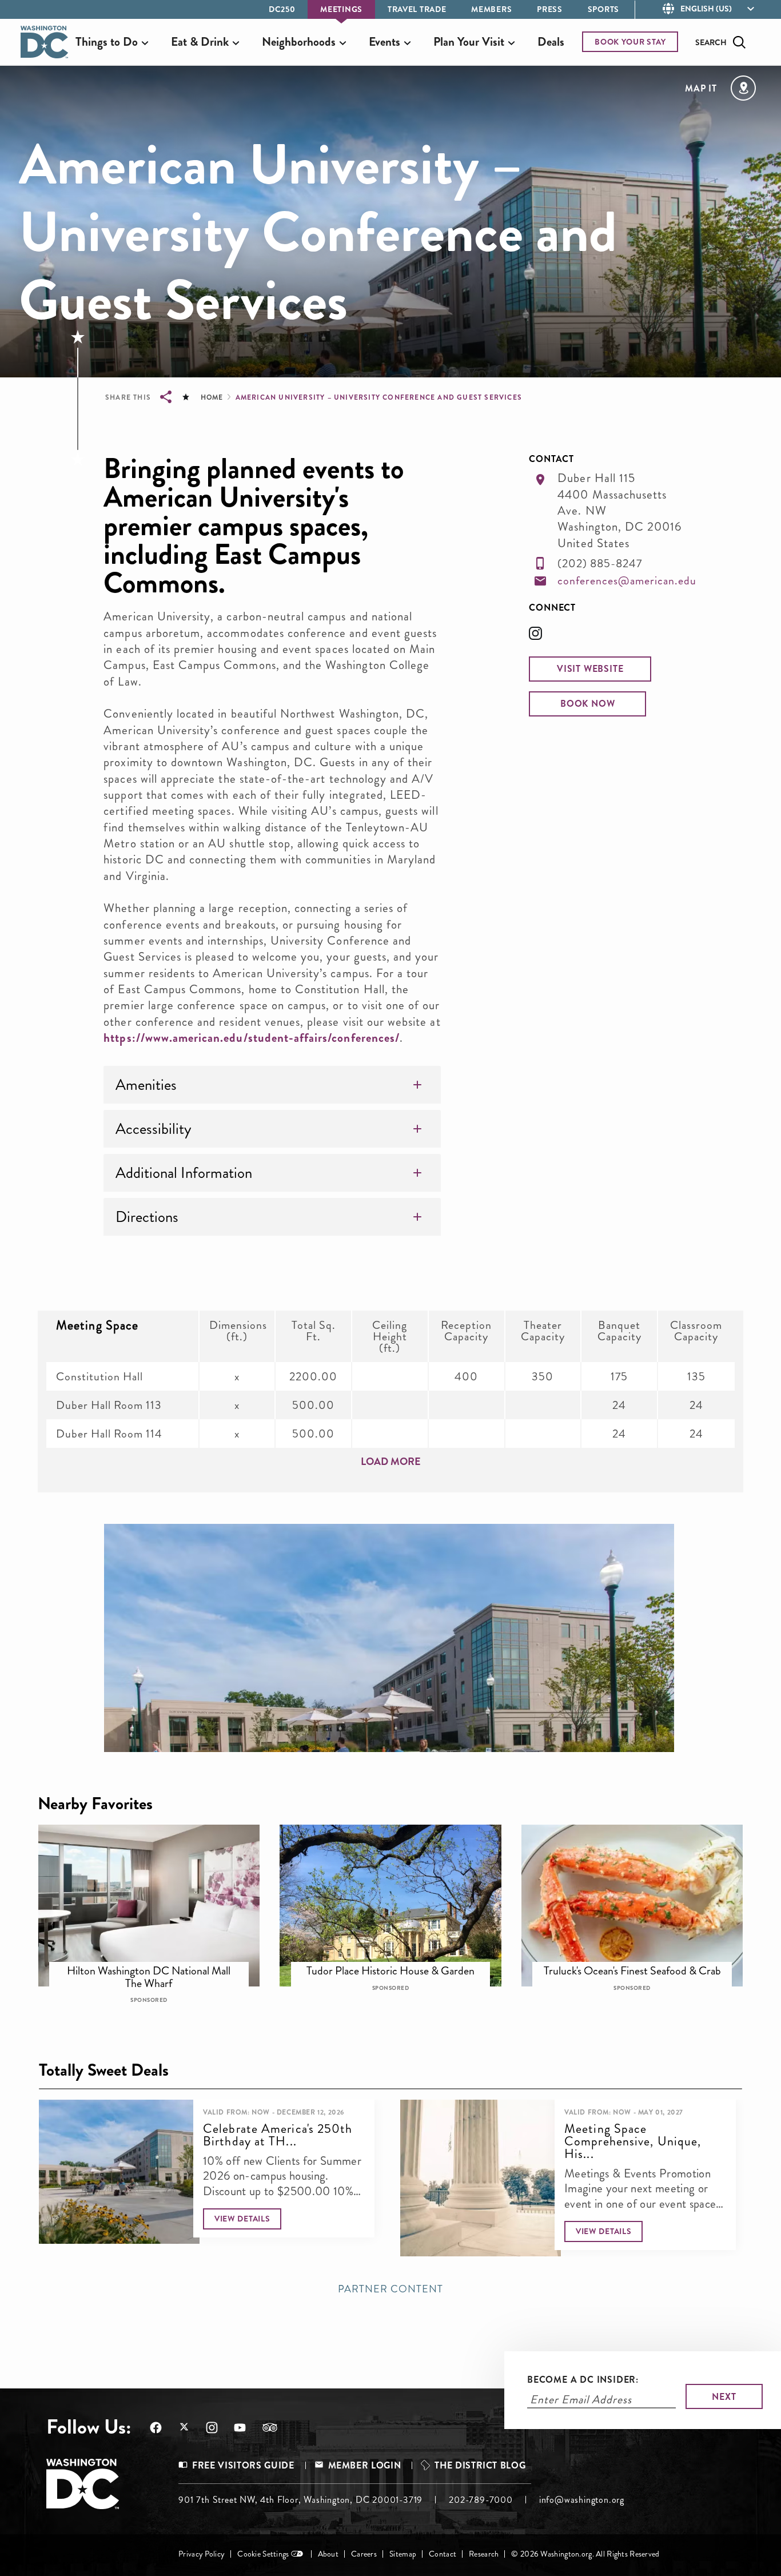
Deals (551, 42)
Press (550, 9)
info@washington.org (582, 2500)
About (328, 2554)
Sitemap (403, 2554)
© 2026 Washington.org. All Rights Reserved (585, 2554)
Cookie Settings (263, 2554)
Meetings (341, 9)
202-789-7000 (481, 2500)
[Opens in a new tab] (544, 637)
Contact (443, 2554)
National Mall (156, 1965)
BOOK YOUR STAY (630, 42)
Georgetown (398, 1965)
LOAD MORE (391, 1462)
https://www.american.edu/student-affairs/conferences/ (252, 1038)
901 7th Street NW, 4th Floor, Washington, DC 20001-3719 (300, 2500)
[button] (590, 669)
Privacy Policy (202, 2554)
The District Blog (480, 2465)
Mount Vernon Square (640, 1965)
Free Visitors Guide (243, 2465)
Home (212, 397)
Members (491, 9)
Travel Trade (417, 9)
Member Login (365, 2465)
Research (484, 2554)
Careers (364, 2554)
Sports (603, 9)
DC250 (282, 9)
